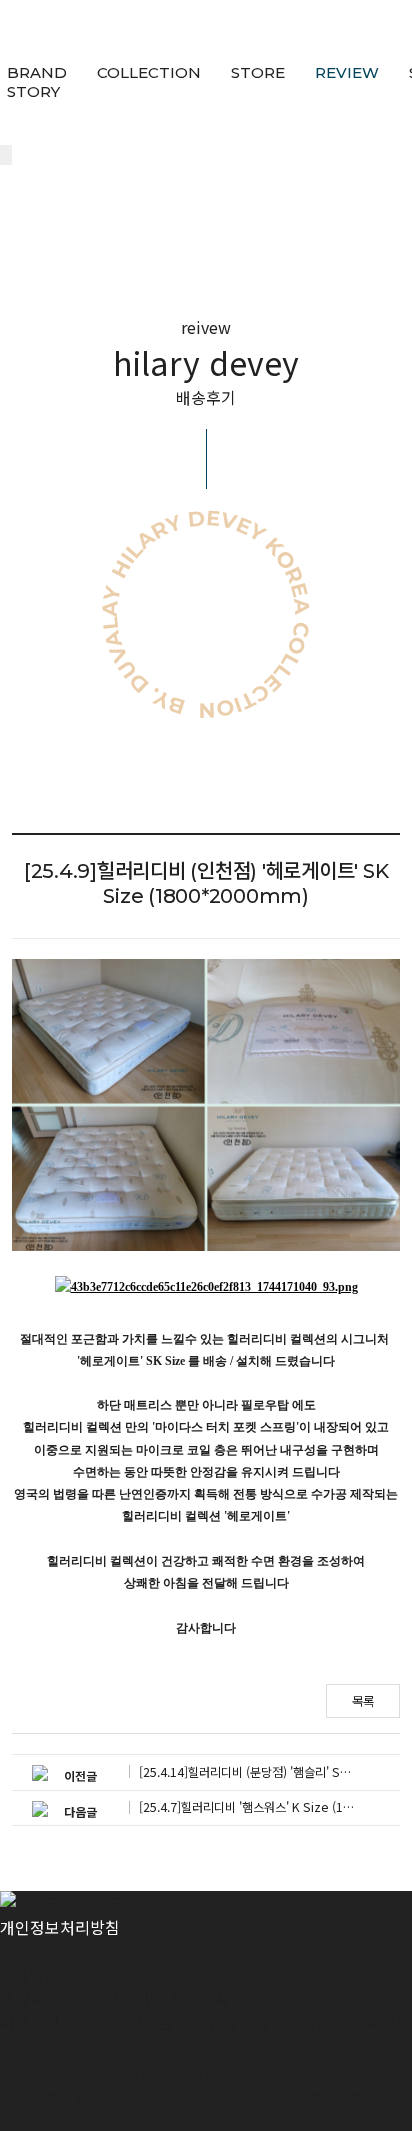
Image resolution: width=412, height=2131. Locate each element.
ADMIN (25, 2119)
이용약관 (30, 1975)
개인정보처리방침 (60, 1927)
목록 (363, 1701)
